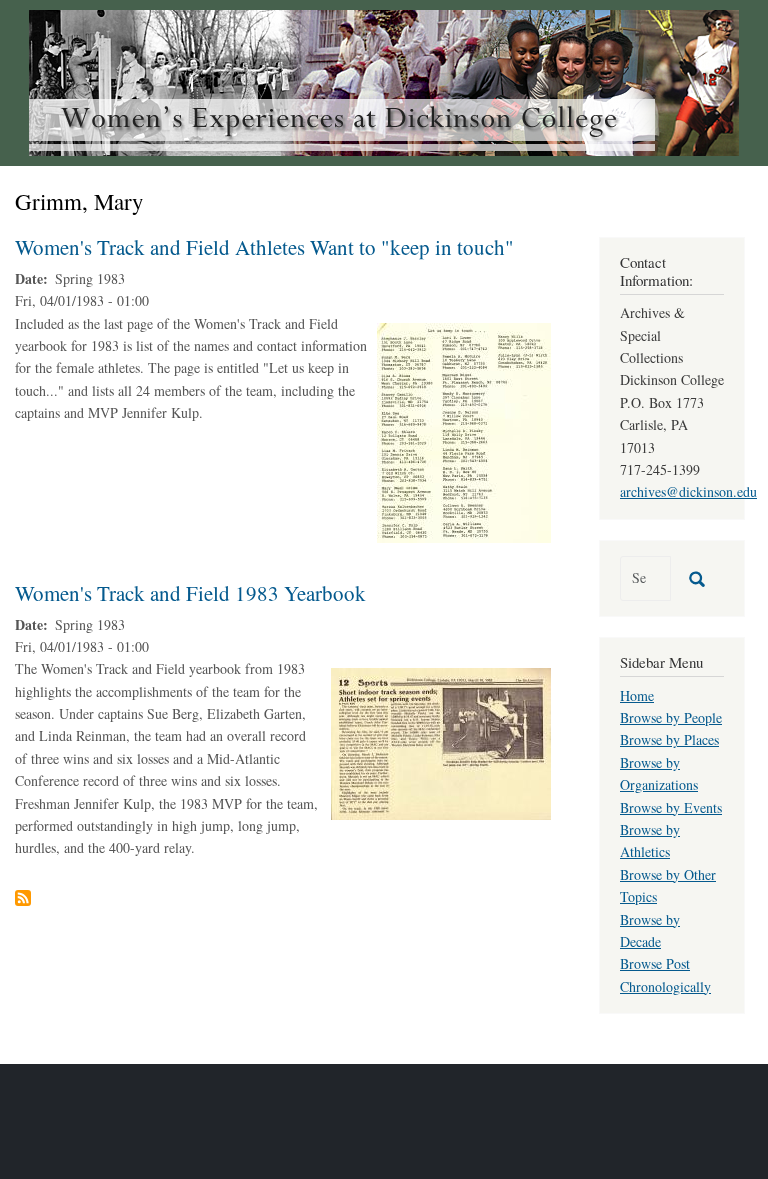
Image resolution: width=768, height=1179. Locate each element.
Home (637, 695)
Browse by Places (669, 739)
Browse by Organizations (659, 773)
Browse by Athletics (650, 840)
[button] (464, 430)
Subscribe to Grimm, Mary (23, 898)
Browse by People (671, 717)
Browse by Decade (650, 930)
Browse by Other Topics (668, 885)
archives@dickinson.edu (688, 491)
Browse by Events (671, 807)
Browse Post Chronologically (665, 974)
